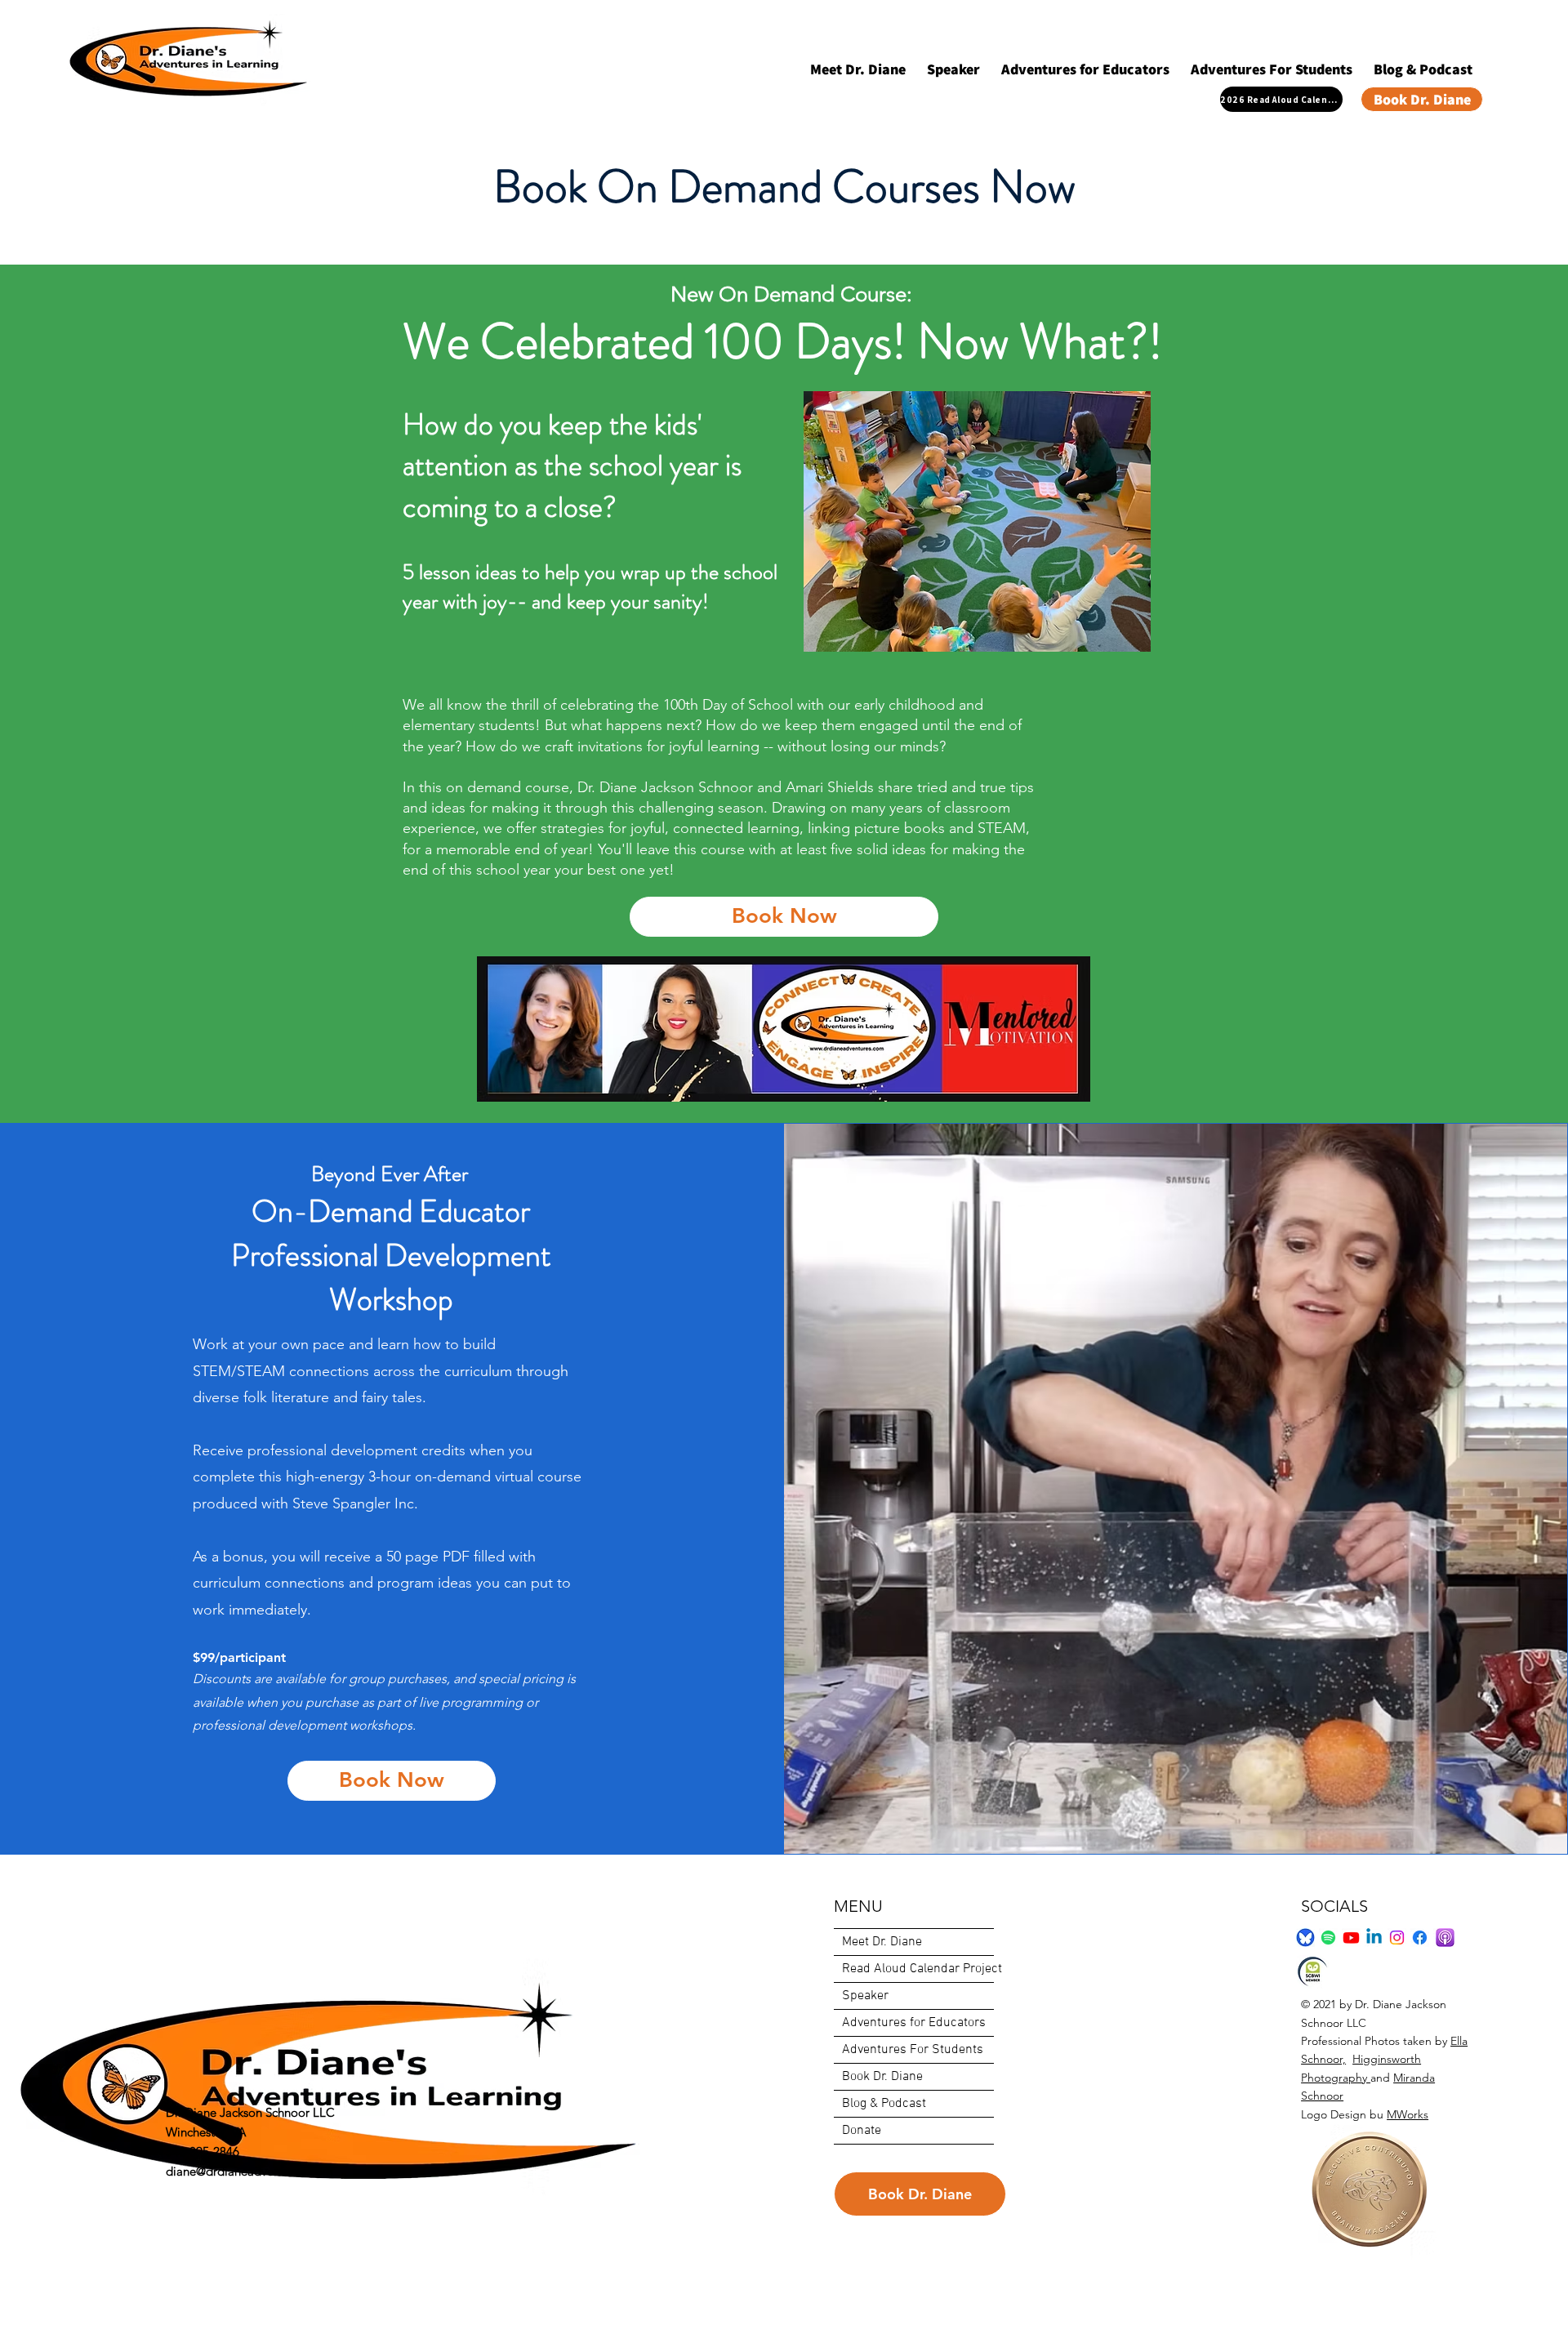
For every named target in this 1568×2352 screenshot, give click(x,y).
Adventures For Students (913, 2050)
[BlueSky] (1305, 1938)
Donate (862, 2131)
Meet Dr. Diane (882, 1942)
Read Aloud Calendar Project (918, 1969)
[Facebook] (1420, 1938)
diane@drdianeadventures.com (249, 2171)
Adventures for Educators (914, 2023)
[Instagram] (1397, 1938)
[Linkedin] (1374, 1938)
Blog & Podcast (884, 2104)
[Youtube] (1351, 1938)
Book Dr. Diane (882, 2077)
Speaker (865, 1996)
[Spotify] (1328, 1938)
